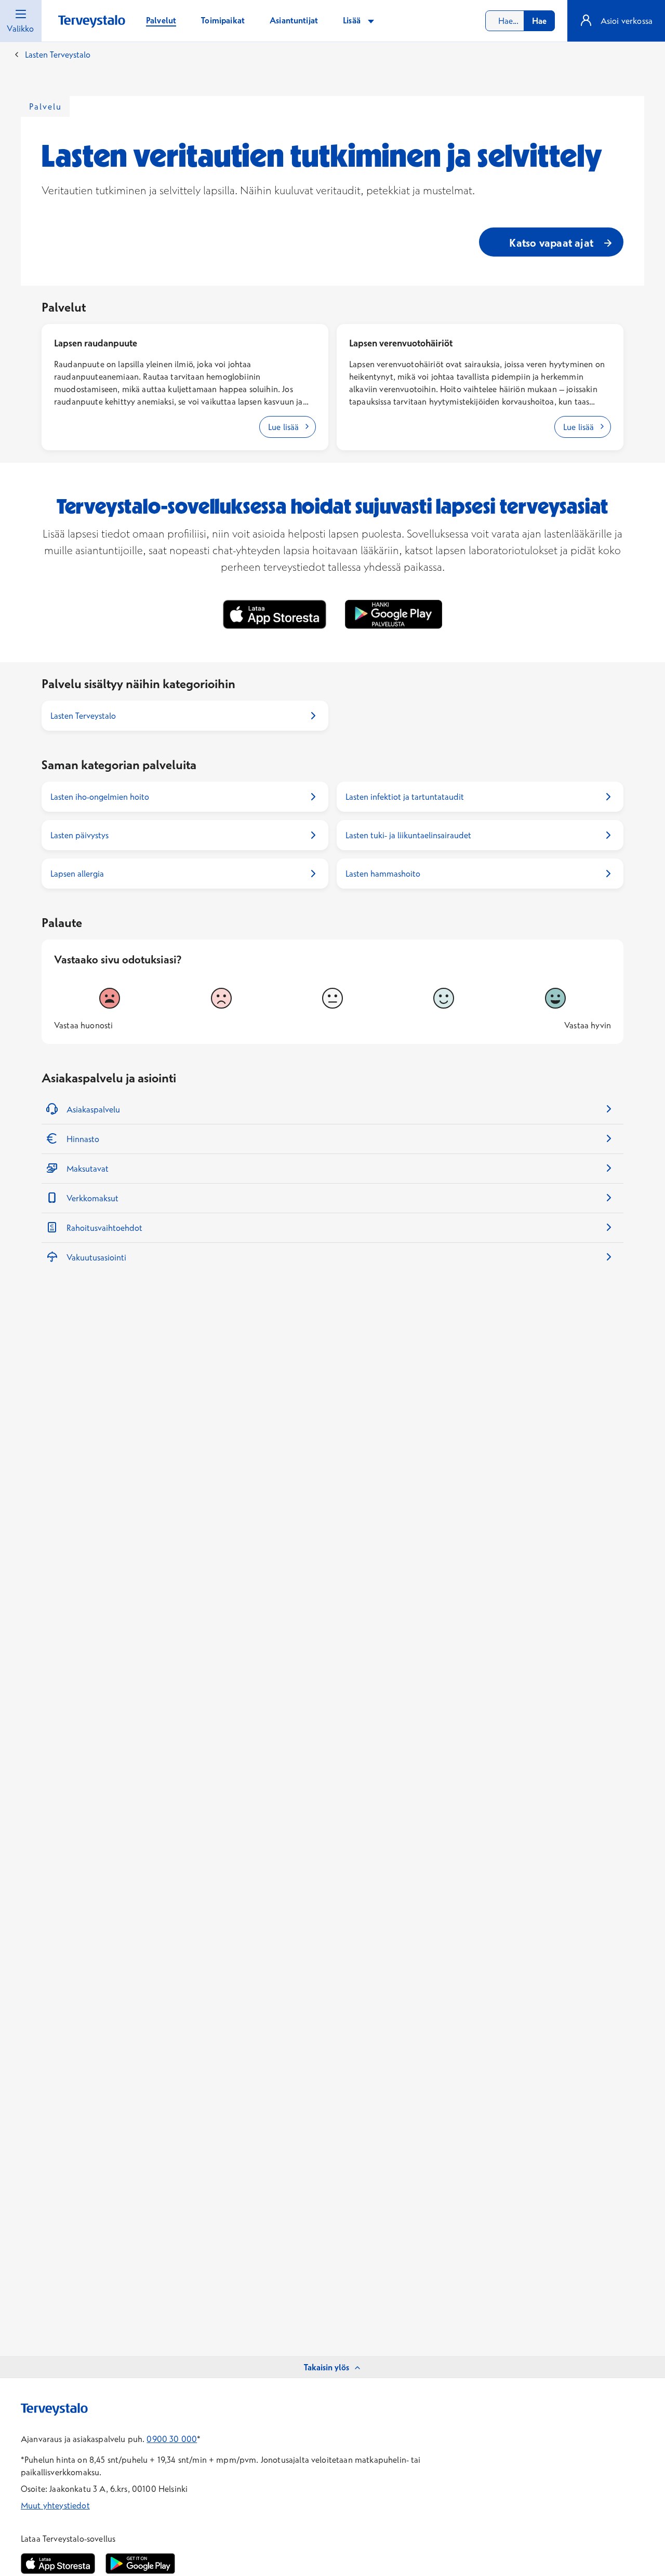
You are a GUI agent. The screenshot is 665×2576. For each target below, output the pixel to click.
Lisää (353, 20)
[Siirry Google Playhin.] (140, 2564)
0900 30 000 (172, 2439)
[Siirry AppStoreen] (58, 2564)
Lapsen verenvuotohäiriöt (401, 343)
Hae (539, 21)
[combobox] (520, 21)
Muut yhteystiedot (55, 2505)
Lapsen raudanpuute (96, 343)
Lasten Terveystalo (58, 55)
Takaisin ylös (327, 2367)
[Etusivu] (92, 22)
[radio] (110, 998)
